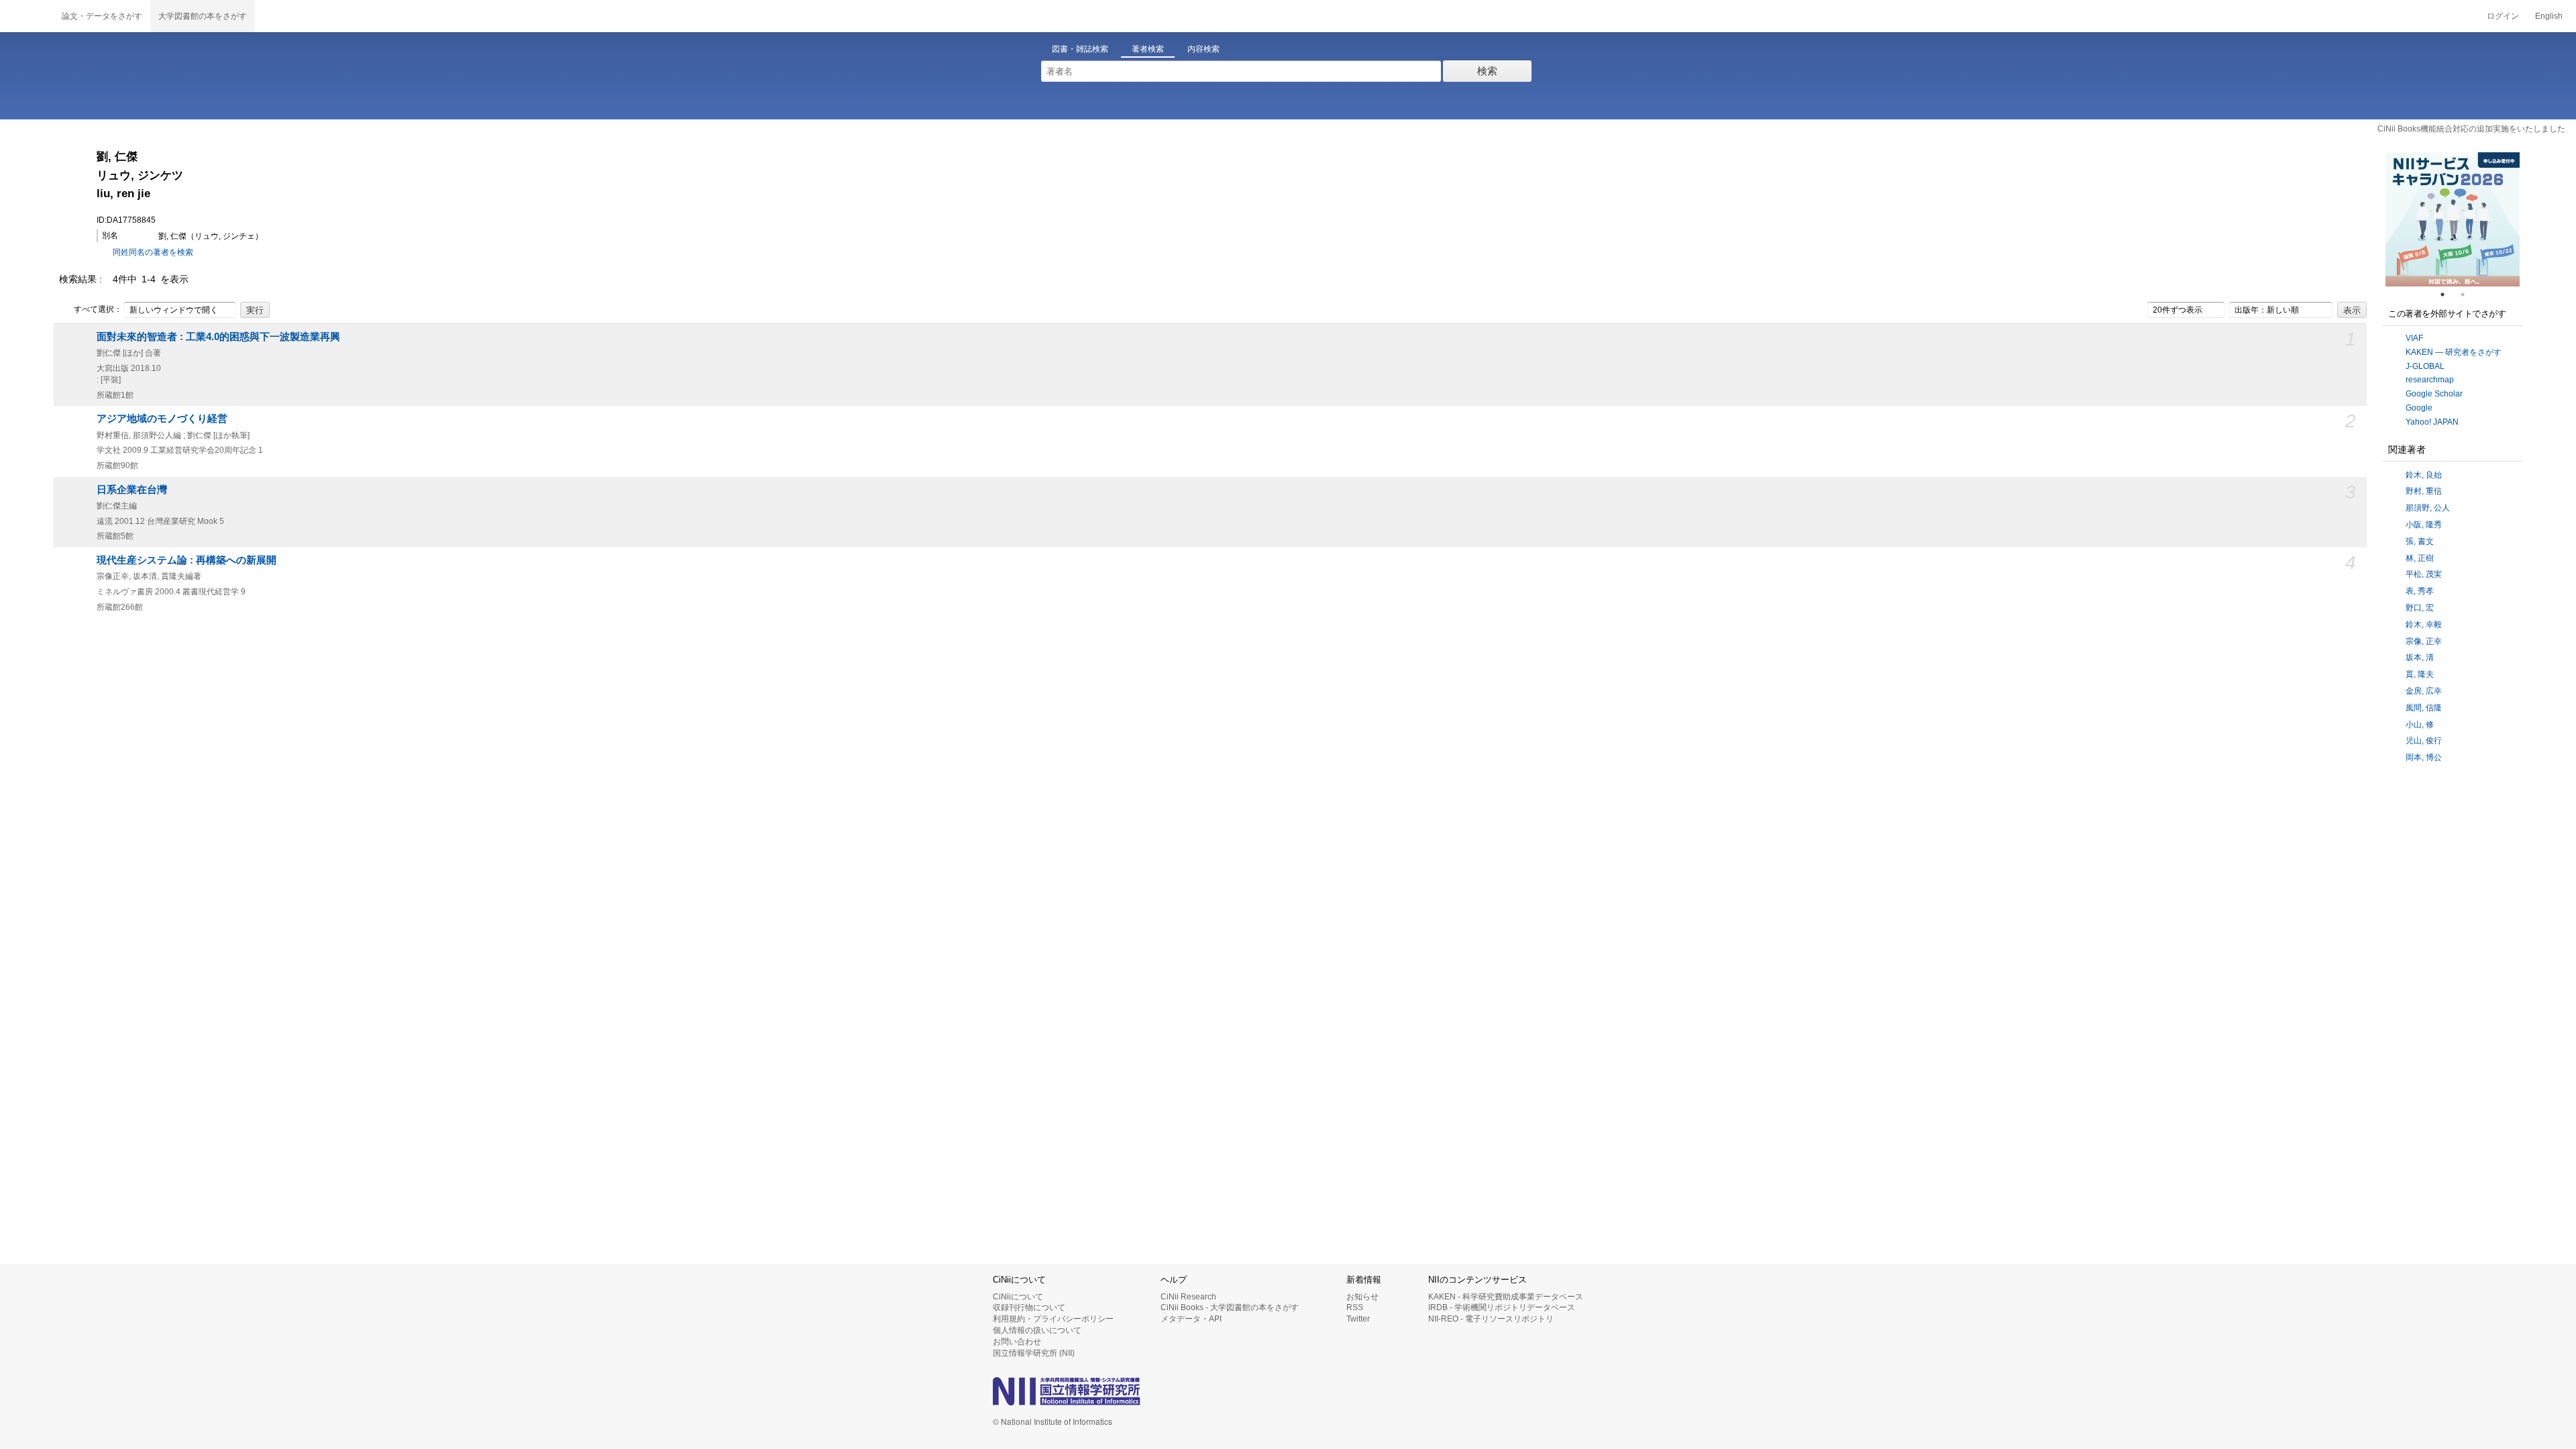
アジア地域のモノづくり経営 (162, 419)
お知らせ (1362, 1297)
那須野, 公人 (2428, 508)
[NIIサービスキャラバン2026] (2453, 219)
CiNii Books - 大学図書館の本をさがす (1230, 1307)
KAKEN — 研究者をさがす (2454, 352)
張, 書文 (2420, 541)
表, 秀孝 (2420, 591)
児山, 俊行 (2424, 741)
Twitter (1358, 1319)
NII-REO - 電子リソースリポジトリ (1491, 1319)
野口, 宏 (2420, 608)
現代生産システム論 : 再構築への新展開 (186, 560)
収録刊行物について (1029, 1307)
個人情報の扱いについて (1037, 1330)
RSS (1355, 1307)
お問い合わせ (1017, 1342)
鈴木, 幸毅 (2424, 625)
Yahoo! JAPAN (2432, 422)
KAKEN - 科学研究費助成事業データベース (1506, 1297)
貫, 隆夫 (2420, 674)
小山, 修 (2420, 724)
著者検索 (1148, 49)
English (2549, 16)
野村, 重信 (2424, 491)
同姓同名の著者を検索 (153, 252)
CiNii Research (1188, 1297)
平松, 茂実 (2424, 574)
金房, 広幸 (2424, 691)
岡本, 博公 (2424, 757)
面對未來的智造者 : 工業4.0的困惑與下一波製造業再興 (218, 337)
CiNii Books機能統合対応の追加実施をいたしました (2471, 129)
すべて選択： (98, 309)
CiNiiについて (1018, 1297)
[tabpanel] (2453, 219)
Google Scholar (2434, 394)
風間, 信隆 (2424, 708)
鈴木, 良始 (2424, 475)
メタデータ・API (1191, 1319)
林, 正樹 (2420, 558)
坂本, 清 (2420, 657)
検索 (1487, 71)
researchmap (2430, 380)
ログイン (2503, 16)
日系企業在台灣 (132, 490)
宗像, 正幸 (2424, 641)
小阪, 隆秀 (2424, 525)
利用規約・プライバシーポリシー (1053, 1319)
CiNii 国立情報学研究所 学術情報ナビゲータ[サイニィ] (27, 16)
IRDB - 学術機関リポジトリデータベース (1502, 1307)
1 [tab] (2448, 294)
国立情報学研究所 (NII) (1034, 1353)
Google (2419, 408)
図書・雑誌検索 (1080, 49)
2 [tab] (2468, 294)
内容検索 (1203, 49)
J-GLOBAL (2425, 366)
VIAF (2414, 338)
